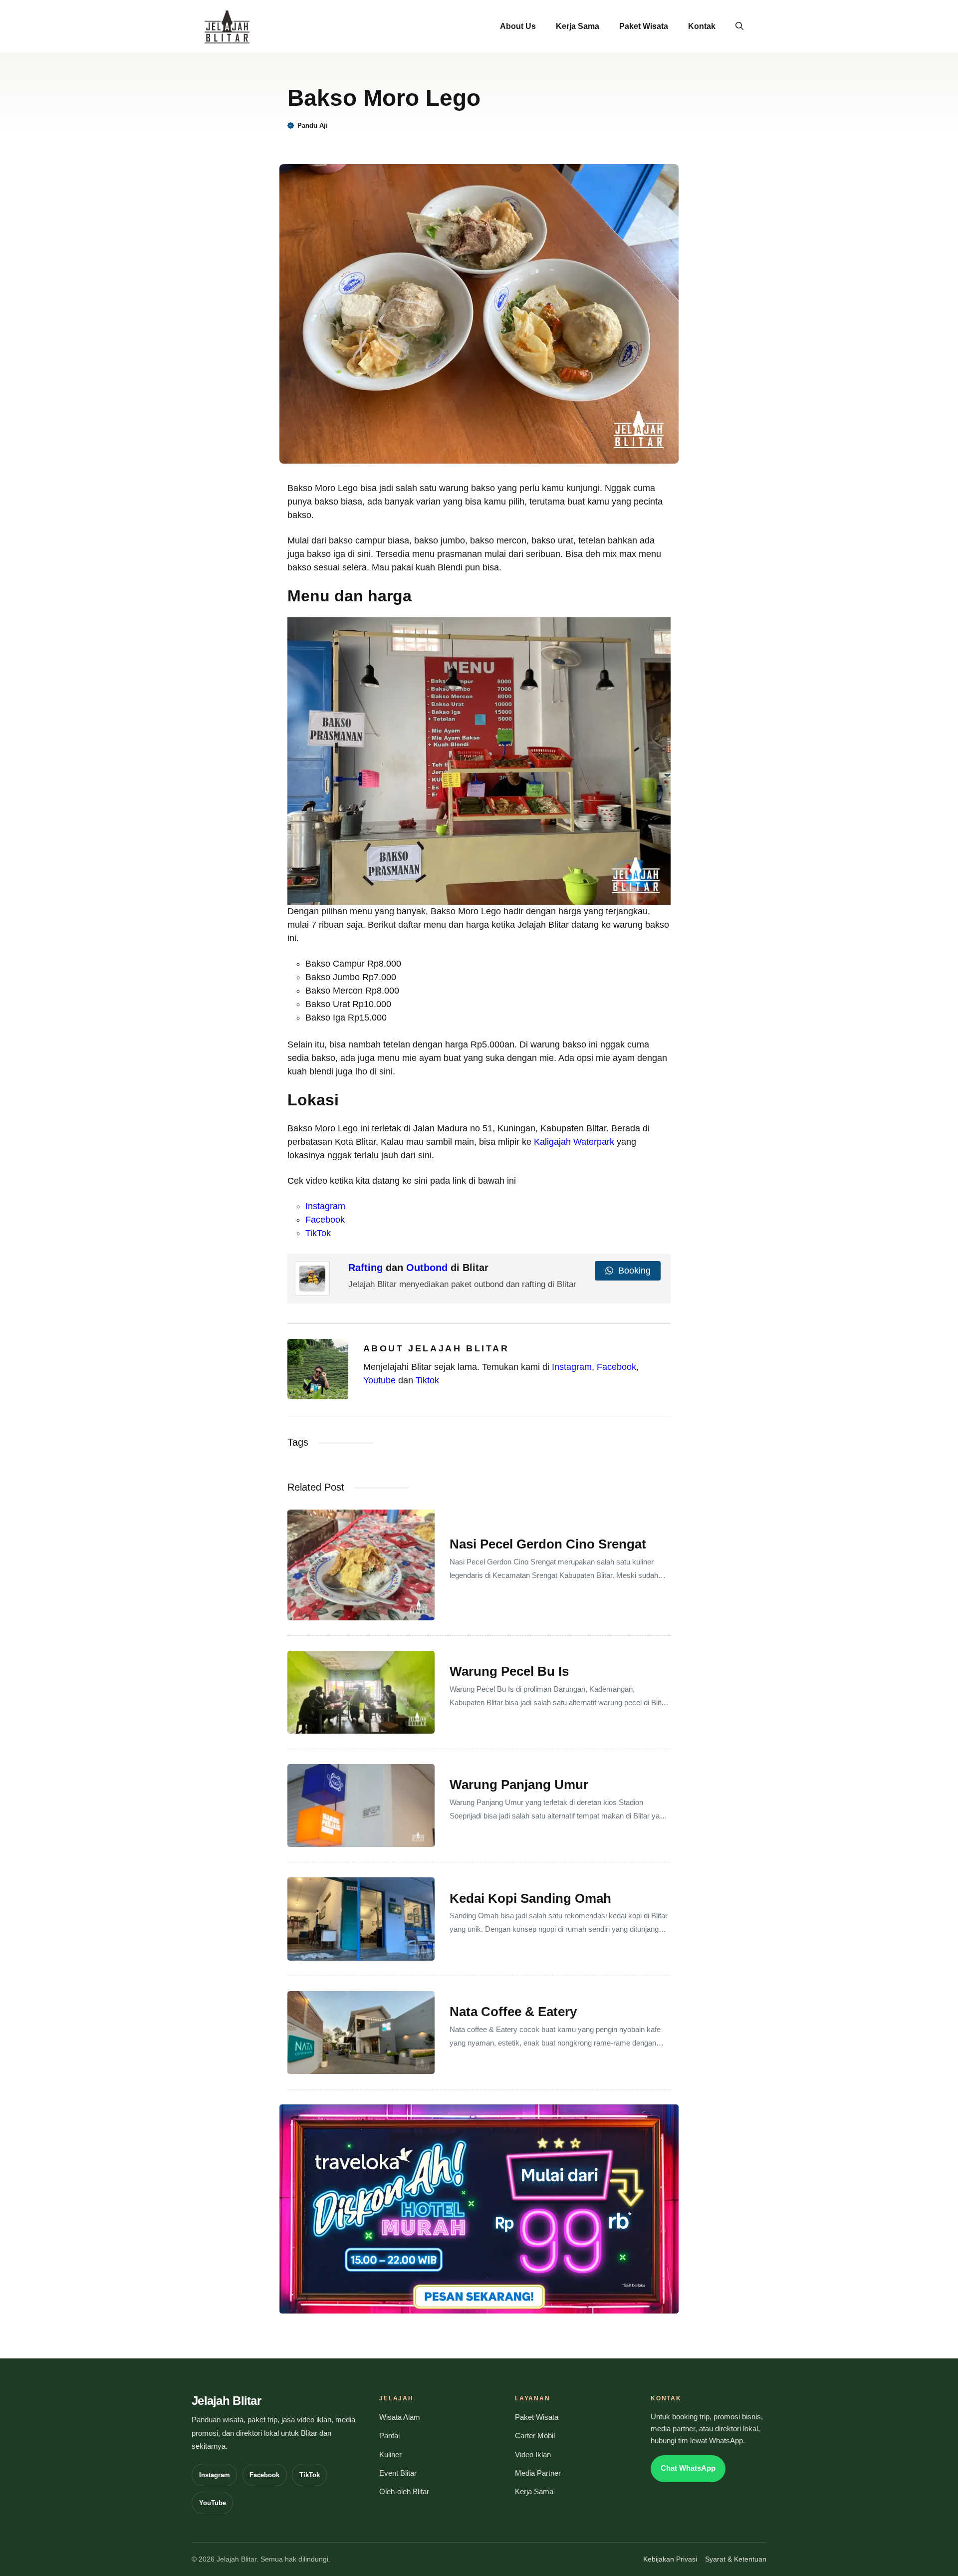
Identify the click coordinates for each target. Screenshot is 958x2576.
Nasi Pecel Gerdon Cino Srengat (548, 1544)
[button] (739, 26)
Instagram (325, 1206)
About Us (518, 26)
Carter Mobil (535, 2436)
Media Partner (538, 2473)
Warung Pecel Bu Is (509, 1671)
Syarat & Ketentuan (736, 2559)
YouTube (213, 2503)
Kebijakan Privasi (670, 2559)
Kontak (702, 26)
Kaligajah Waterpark (574, 1142)
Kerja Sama (578, 26)
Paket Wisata (644, 26)
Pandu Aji (313, 126)
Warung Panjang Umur (519, 1785)
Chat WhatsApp (688, 2468)
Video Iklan (533, 2455)
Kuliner (390, 2455)
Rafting (365, 1268)
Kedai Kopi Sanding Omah (530, 1898)
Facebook (325, 1220)
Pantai (389, 2436)
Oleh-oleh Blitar (404, 2492)
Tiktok (427, 1380)
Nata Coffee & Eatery (513, 2012)
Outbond (427, 1268)
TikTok (318, 1233)
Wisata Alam (400, 2417)
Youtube (379, 1380)
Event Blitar (398, 2473)
